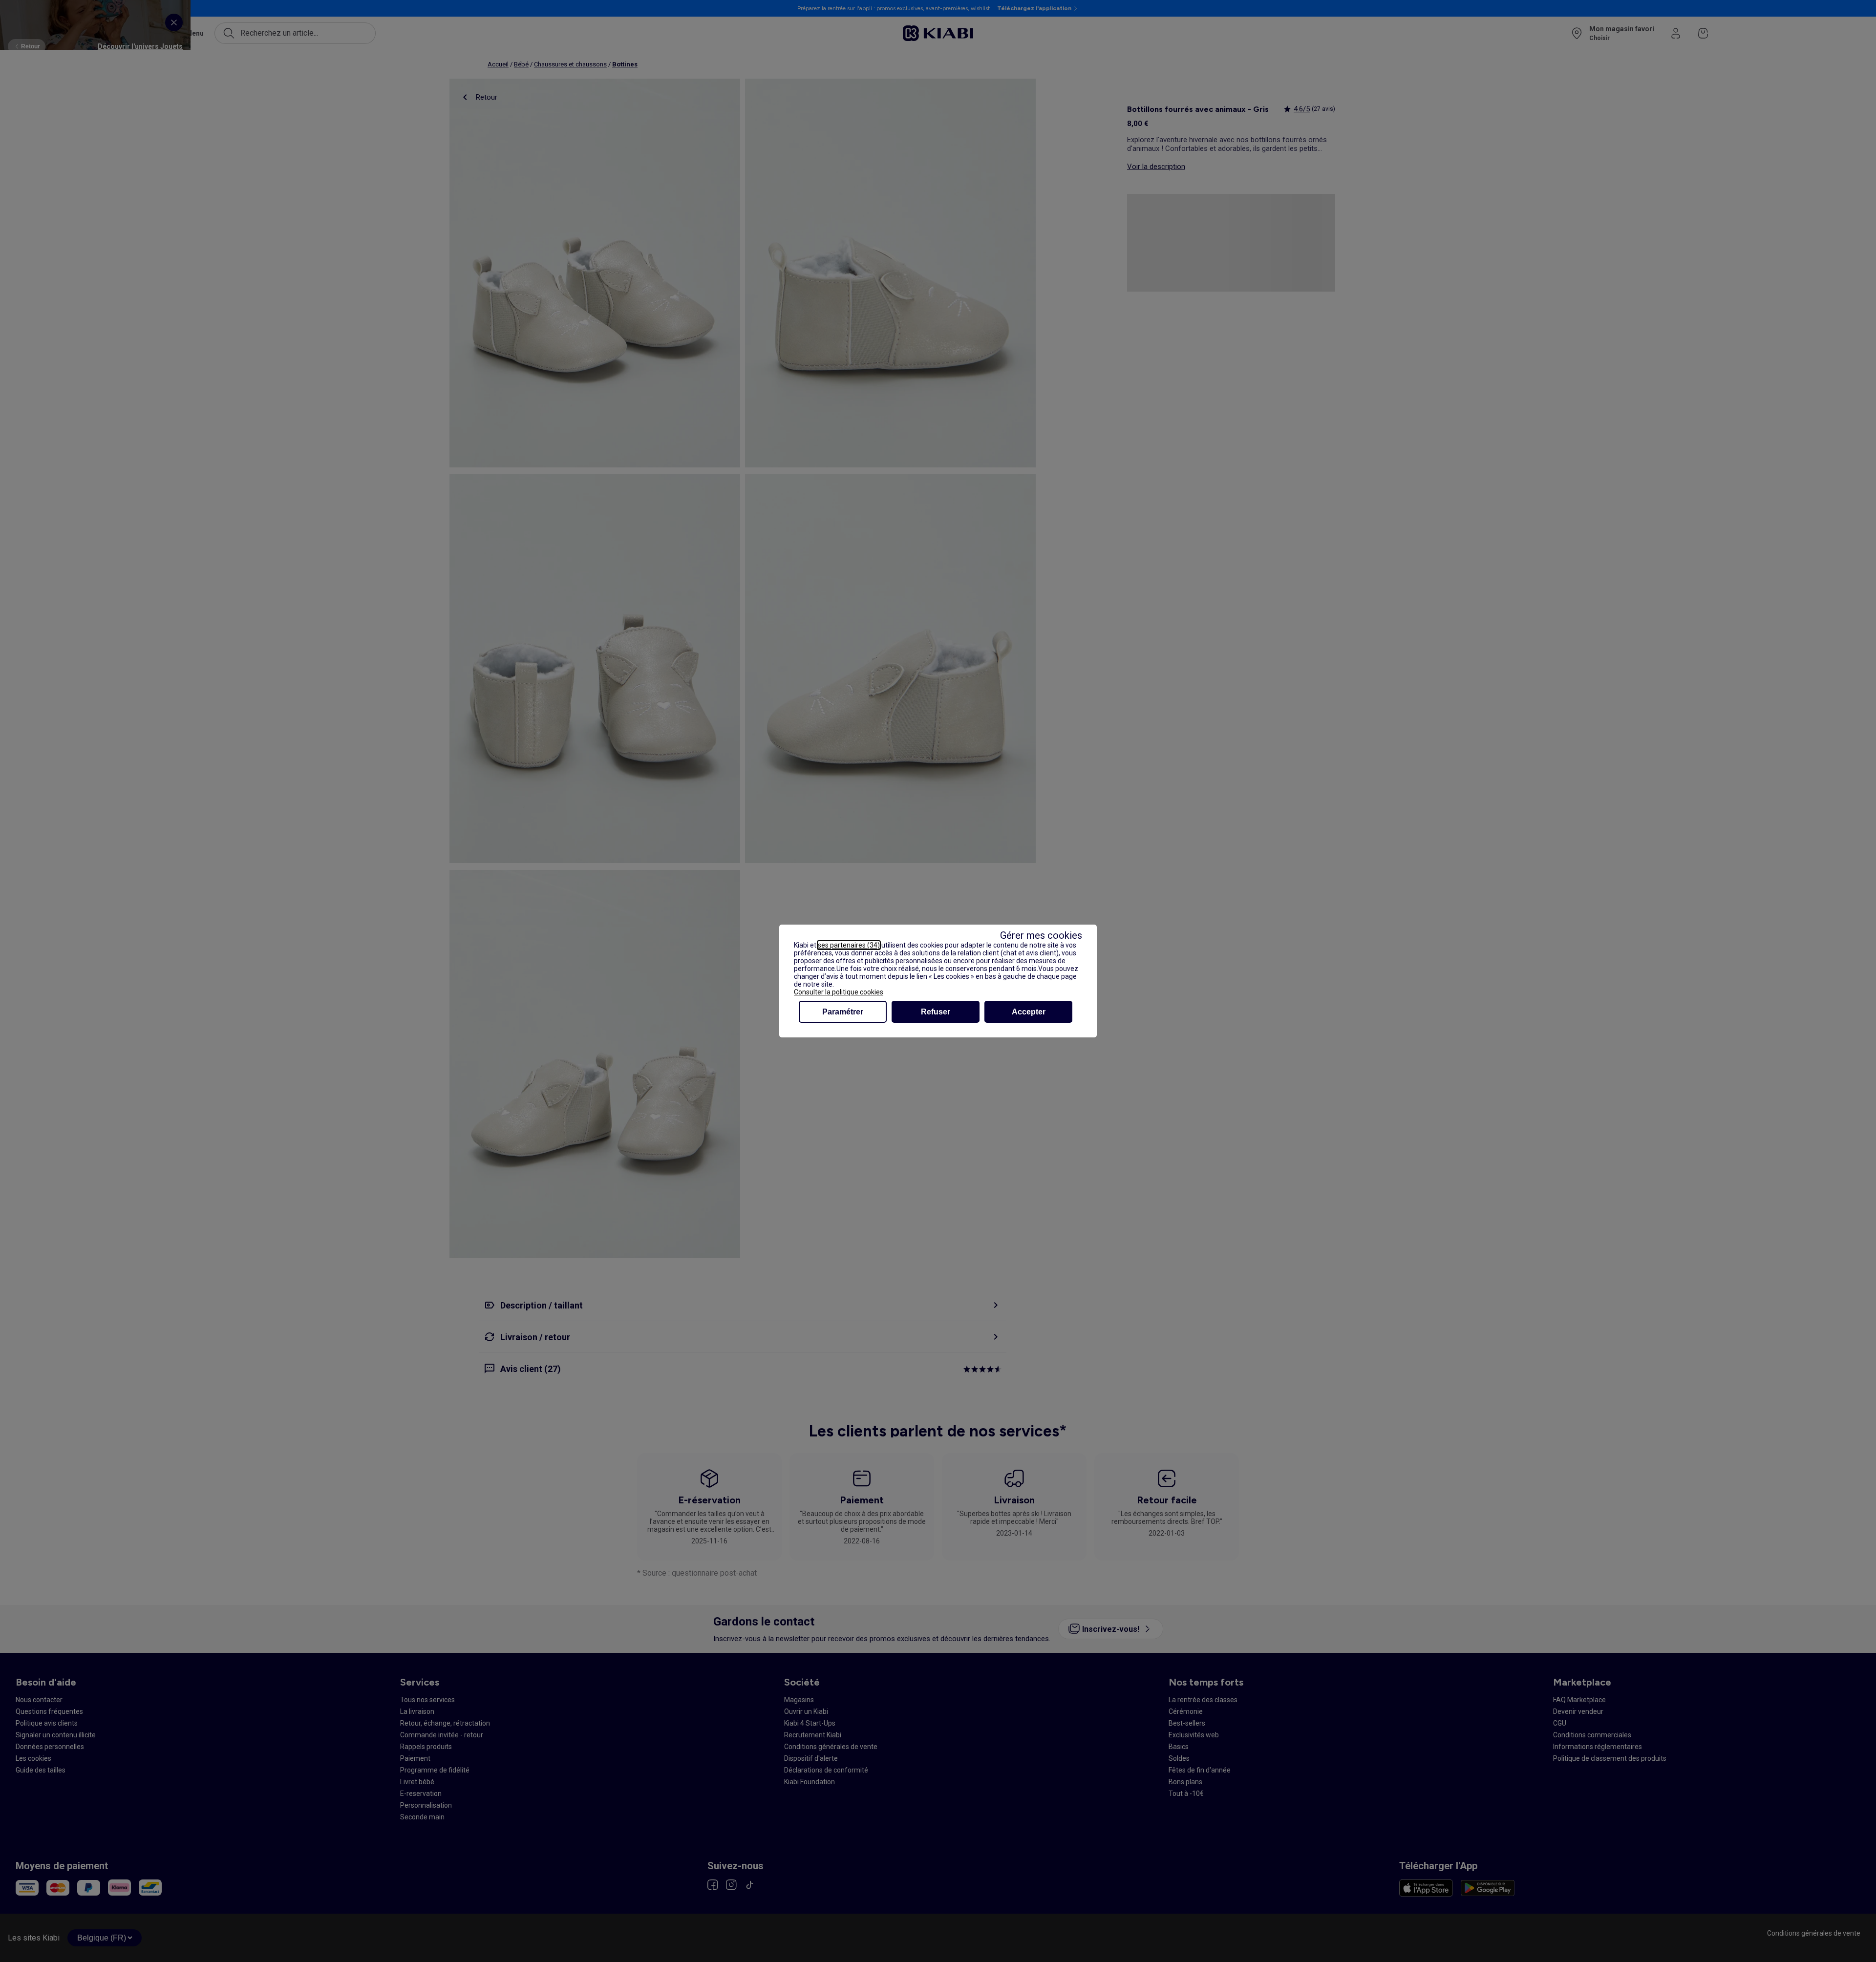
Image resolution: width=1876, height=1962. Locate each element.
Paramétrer (843, 1012)
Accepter (1029, 1012)
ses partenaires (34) (849, 945)
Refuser (936, 1012)
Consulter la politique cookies (839, 992)
